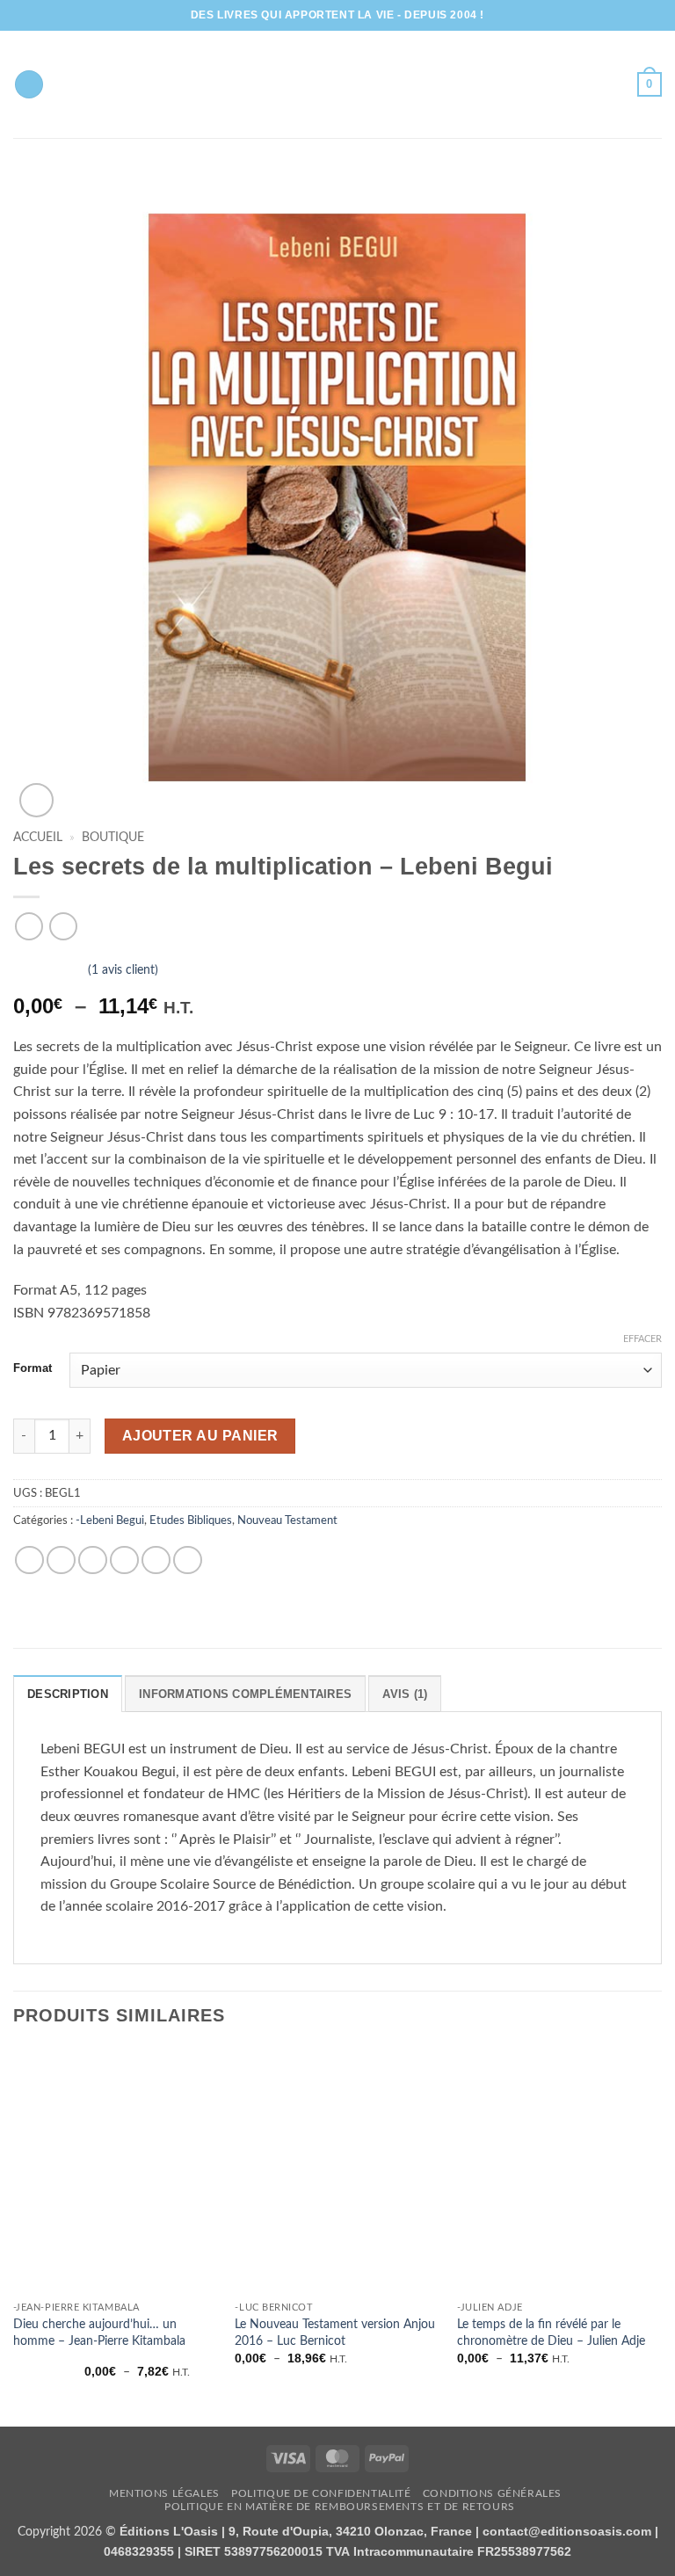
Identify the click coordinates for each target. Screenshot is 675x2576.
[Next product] (29, 926)
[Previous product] (63, 926)
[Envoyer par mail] (124, 1560)
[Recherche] (29, 85)
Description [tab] (68, 1694)
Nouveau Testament (287, 1520)
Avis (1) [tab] (405, 1694)
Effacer (642, 1339)
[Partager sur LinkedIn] (188, 1560)
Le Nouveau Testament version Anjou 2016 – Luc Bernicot (335, 2333)
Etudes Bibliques (191, 1520)
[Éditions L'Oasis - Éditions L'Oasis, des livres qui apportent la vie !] (338, 84)
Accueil (38, 838)
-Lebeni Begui (110, 1520)
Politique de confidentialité (321, 2493)
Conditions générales (492, 2493)
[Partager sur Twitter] (93, 1560)
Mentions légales (164, 2493)
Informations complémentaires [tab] (245, 1694)
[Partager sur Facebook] (61, 1560)
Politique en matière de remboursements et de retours (340, 2507)
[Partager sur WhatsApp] (29, 1560)
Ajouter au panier (200, 1436)
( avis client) (123, 970)
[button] (650, 84)
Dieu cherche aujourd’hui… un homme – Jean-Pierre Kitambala (99, 2333)
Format (33, 1368)
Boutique (113, 838)
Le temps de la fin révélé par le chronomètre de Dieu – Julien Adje (551, 2333)
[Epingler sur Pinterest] (156, 1560)
